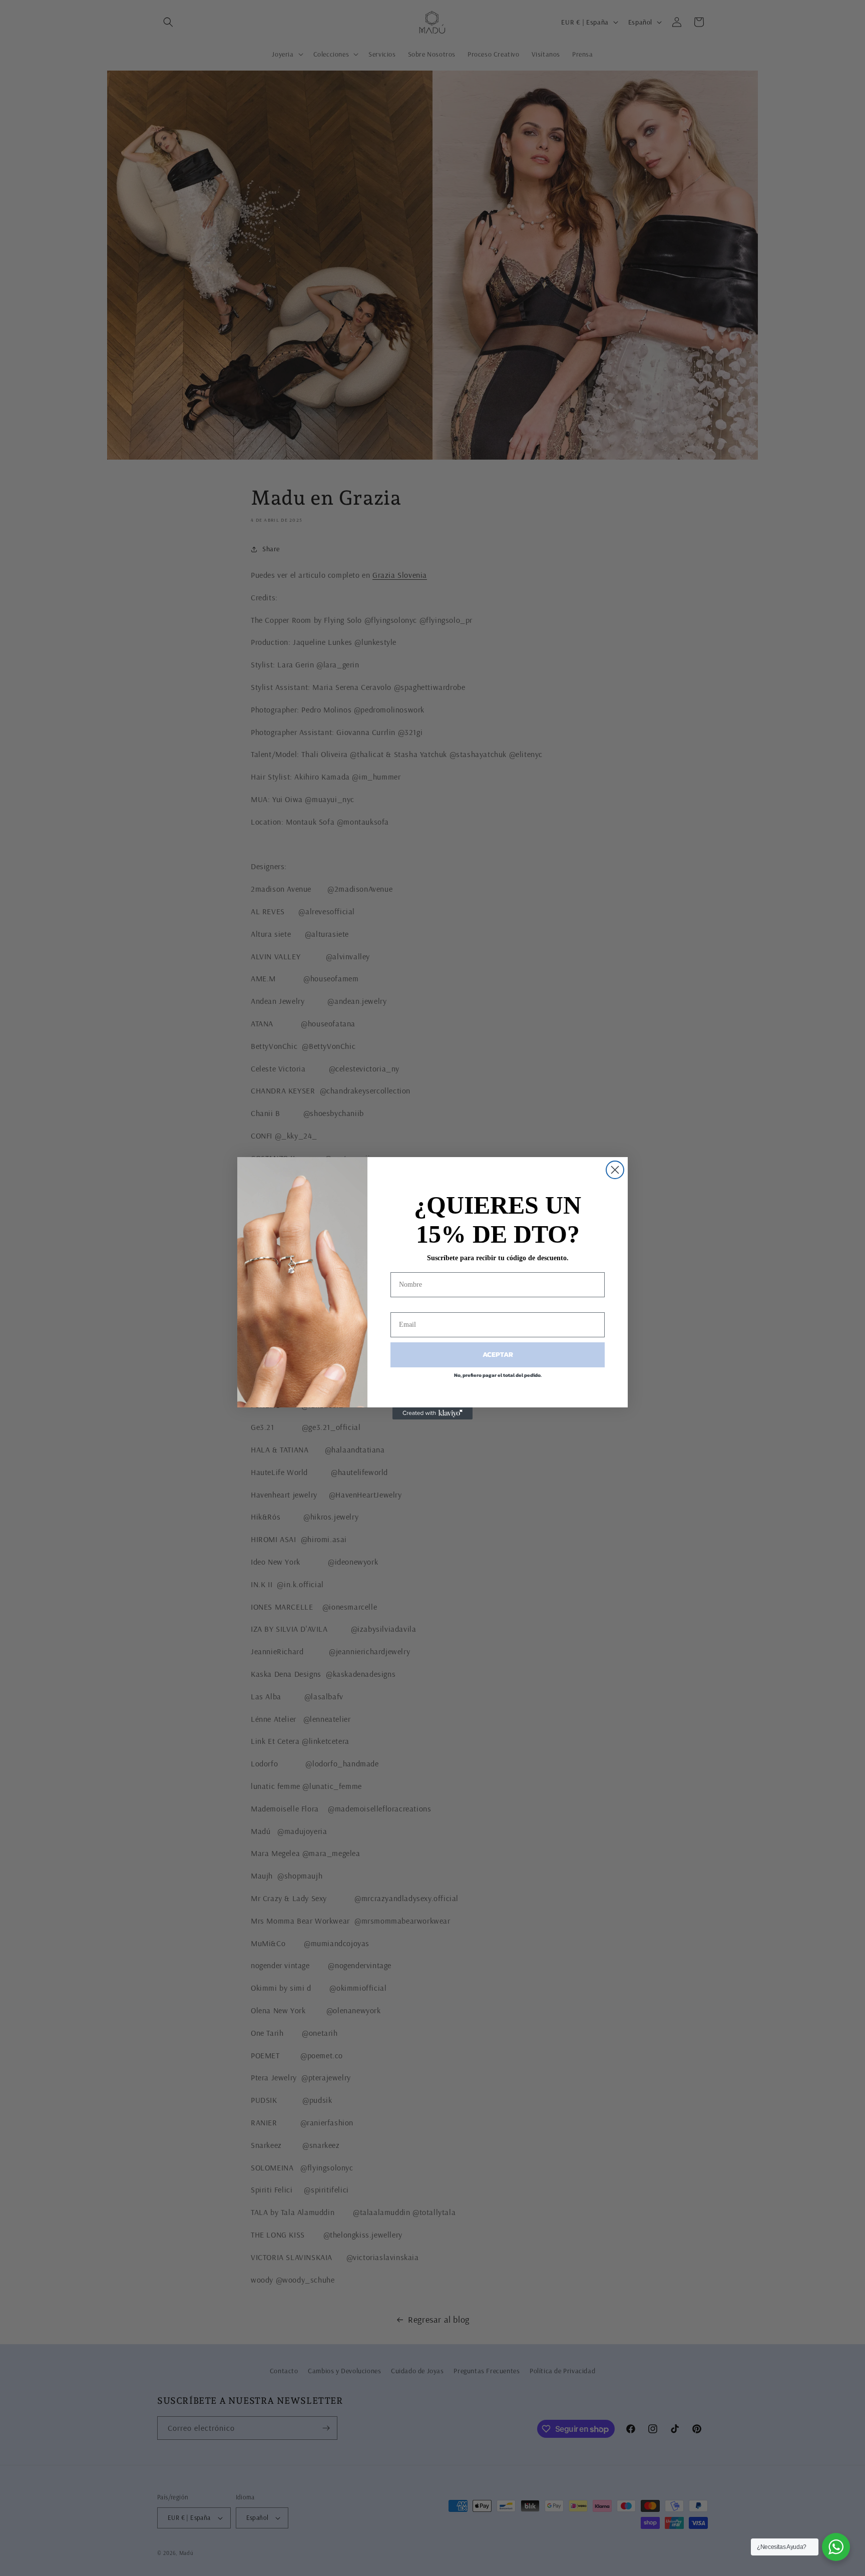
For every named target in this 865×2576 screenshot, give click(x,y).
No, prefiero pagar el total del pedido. (498, 1375)
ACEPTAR (498, 1355)
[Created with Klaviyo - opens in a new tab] (432, 1413)
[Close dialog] (615, 1170)
